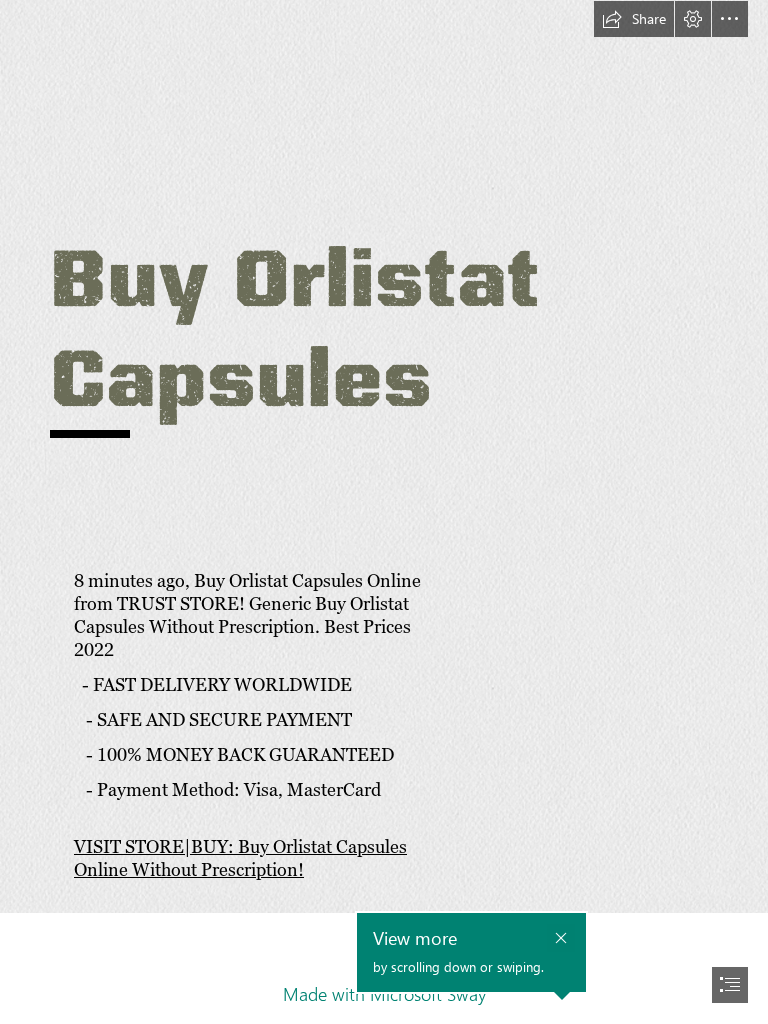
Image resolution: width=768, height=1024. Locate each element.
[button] (634, 19)
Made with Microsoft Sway (384, 994)
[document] (384, 512)
